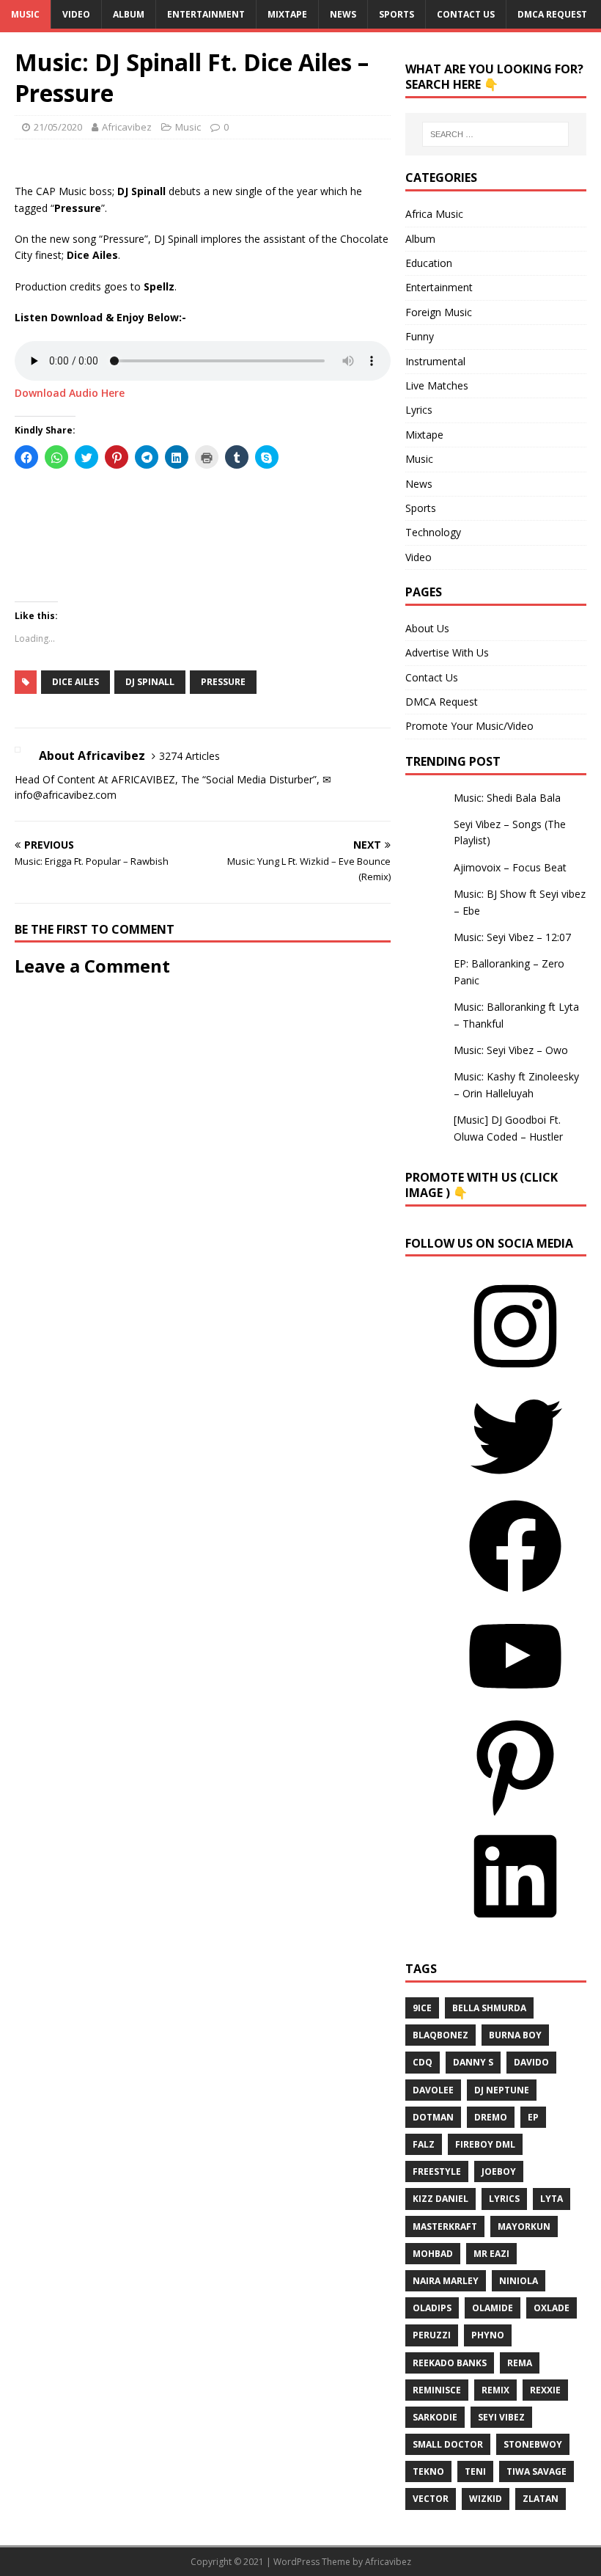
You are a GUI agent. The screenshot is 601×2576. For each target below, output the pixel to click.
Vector (431, 2499)
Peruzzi (432, 2335)
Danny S (473, 2062)
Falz (424, 2144)
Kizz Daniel (440, 2199)
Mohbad (433, 2254)
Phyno (488, 2335)
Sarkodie (435, 2417)
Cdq (423, 2062)
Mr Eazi (491, 2254)
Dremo (491, 2117)
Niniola (519, 2281)
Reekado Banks (450, 2363)
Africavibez (127, 127)
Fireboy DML (485, 2144)
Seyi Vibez (501, 2417)
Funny (420, 336)
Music (25, 14)
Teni (475, 2471)
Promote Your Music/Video (469, 726)
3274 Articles (189, 756)
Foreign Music (439, 312)
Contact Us (466, 14)
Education (429, 263)
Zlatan (541, 2499)
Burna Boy (515, 2035)
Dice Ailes (75, 682)
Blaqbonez (440, 2035)
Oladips (432, 2308)
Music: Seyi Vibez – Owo (511, 1050)
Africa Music (434, 214)
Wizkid (486, 2499)
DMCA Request (552, 14)
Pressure (223, 682)
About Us (427, 628)
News (343, 14)
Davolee (433, 2090)
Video (76, 14)
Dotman (433, 2117)
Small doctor (448, 2444)
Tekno (428, 2471)
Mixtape (287, 14)
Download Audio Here (70, 393)
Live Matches (437, 385)
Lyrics (419, 410)
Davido (531, 2062)
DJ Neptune (502, 2090)
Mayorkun (524, 2226)
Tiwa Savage (537, 2471)
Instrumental (435, 361)
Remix (495, 2390)
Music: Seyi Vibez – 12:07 (512, 937)
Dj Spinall (150, 682)
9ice (422, 2008)
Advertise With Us (447, 652)
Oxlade (552, 2308)
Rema (520, 2363)
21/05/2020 (58, 127)
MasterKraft (445, 2226)
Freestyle (437, 2171)
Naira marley (446, 2281)
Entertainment (206, 14)
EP (533, 2117)
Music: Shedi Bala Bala (507, 798)
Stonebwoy (533, 2444)
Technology (433, 532)
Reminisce (437, 2390)
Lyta (552, 2199)
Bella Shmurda (489, 2008)
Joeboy (499, 2171)
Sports (397, 14)
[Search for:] (495, 134)
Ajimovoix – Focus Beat (510, 867)
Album (129, 14)
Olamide (493, 2308)
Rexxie (545, 2390)
